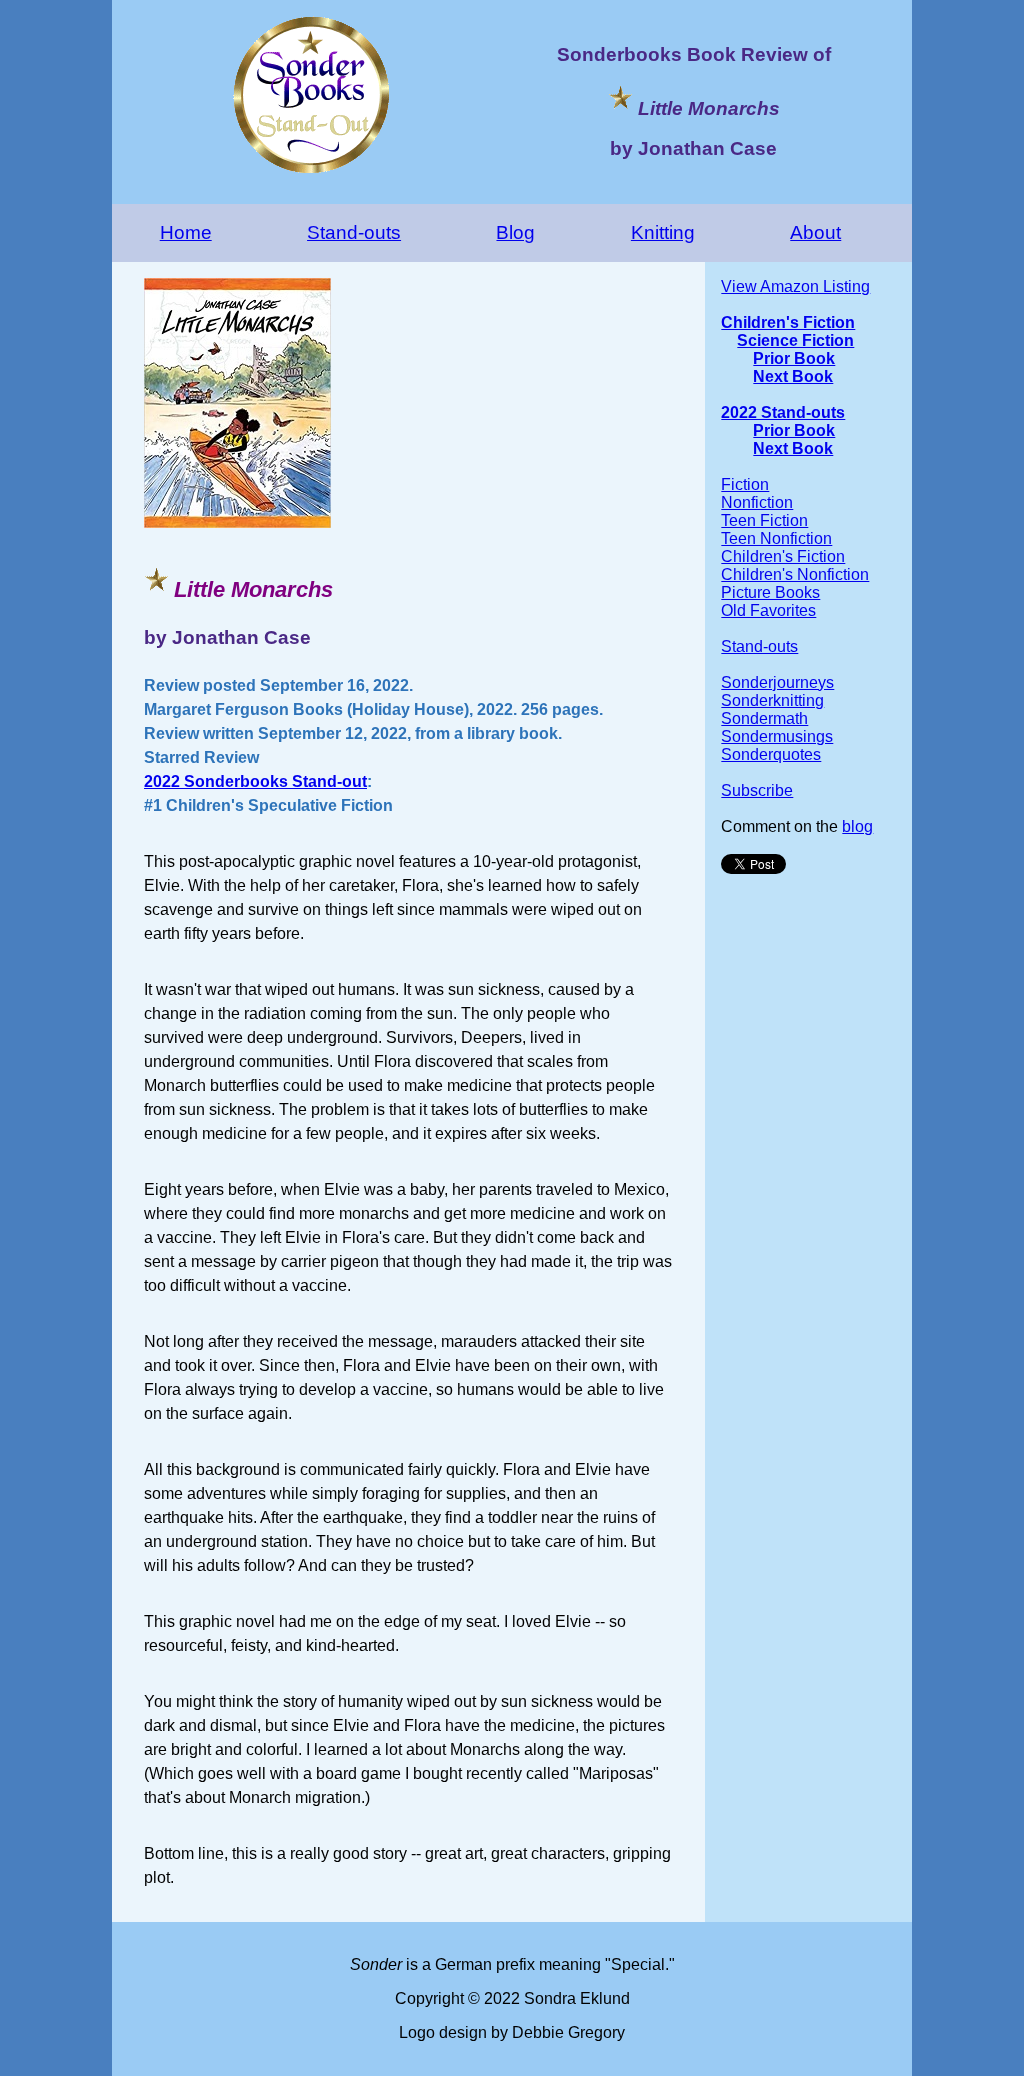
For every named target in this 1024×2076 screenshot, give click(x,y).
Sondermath (764, 718)
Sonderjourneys (777, 682)
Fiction (745, 484)
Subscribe (757, 790)
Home (186, 232)
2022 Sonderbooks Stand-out (255, 781)
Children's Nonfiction (795, 574)
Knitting (663, 232)
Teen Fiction (764, 520)
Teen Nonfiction (776, 538)
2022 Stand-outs (783, 412)
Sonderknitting (772, 700)
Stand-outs (354, 232)
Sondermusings (777, 736)
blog (857, 826)
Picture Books (770, 592)
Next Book (793, 376)
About (815, 232)
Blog (515, 232)
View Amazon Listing (795, 286)
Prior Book (794, 358)
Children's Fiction (788, 322)
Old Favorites (768, 610)
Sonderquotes (771, 754)
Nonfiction (757, 502)
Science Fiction (795, 340)
